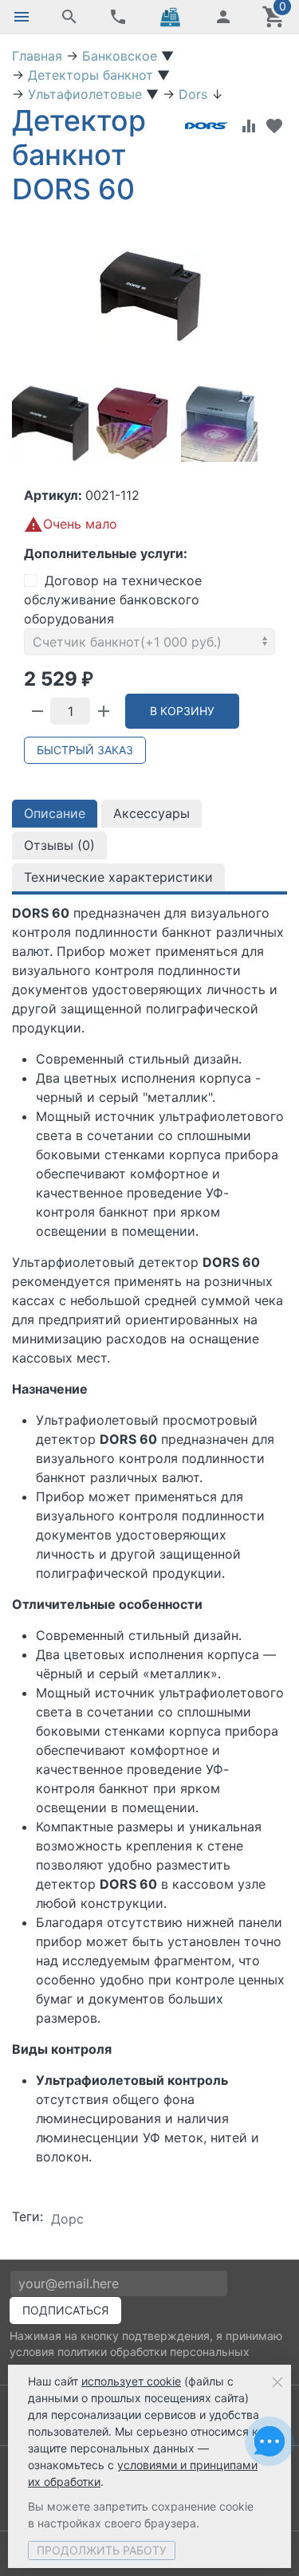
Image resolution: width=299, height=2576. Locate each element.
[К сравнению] (249, 126)
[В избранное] (274, 126)
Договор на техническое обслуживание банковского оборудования (113, 600)
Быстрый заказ (85, 750)
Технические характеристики (118, 877)
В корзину (182, 711)
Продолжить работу (102, 2550)
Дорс (67, 2219)
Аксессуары (151, 813)
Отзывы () (59, 845)
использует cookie (131, 2381)
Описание (55, 813)
